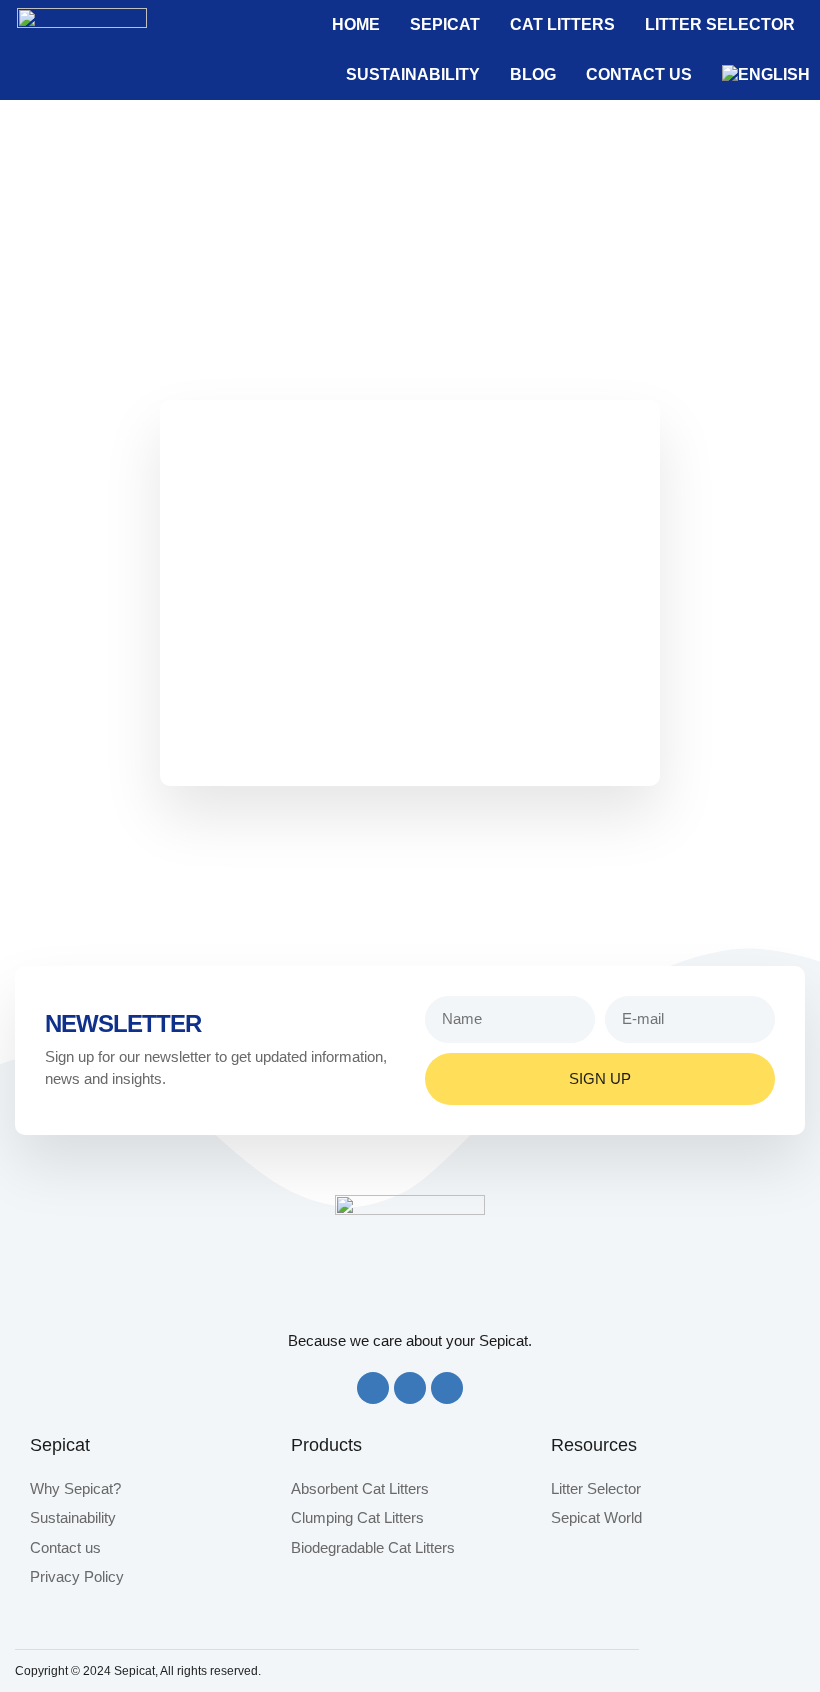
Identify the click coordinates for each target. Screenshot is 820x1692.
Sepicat (445, 24)
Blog (533, 74)
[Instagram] (410, 1388)
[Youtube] (447, 1388)
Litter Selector (720, 24)
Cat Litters (562, 24)
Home (356, 24)
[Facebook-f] (373, 1388)
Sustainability (413, 74)
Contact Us (639, 74)
